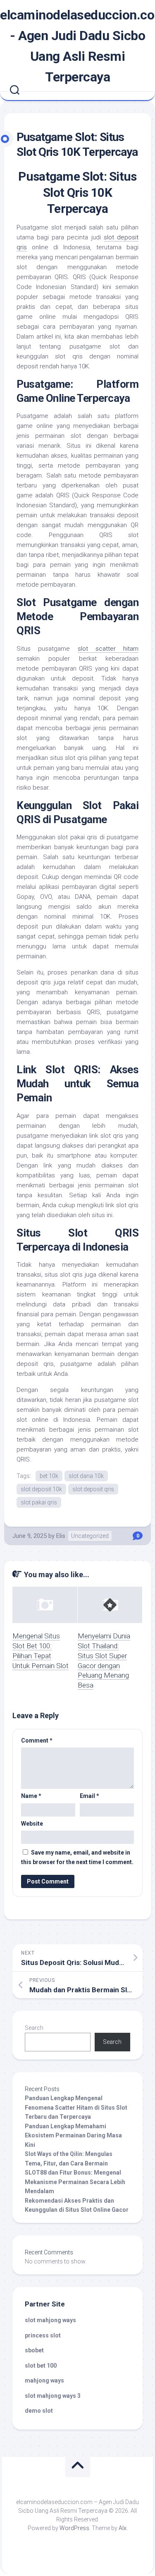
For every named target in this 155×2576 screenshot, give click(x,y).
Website (32, 1824)
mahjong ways (44, 2380)
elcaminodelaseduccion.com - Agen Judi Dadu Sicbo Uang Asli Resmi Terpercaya (77, 46)
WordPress (74, 2528)
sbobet (34, 2350)
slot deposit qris (93, 1489)
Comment (37, 1740)
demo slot (39, 2411)
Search (34, 2028)
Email (89, 1796)
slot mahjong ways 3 (53, 2396)
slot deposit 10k (41, 1489)
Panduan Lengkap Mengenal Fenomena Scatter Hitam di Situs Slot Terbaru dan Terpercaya (76, 2107)
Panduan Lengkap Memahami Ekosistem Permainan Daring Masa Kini (73, 2136)
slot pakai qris (39, 1502)
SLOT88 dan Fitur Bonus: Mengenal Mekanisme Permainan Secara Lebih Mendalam (75, 2182)
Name (31, 1796)
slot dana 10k (86, 1476)
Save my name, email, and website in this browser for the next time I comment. (77, 1857)
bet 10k (49, 1476)
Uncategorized (90, 1536)
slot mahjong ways (50, 2320)
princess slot (43, 2335)
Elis (61, 1536)
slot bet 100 (41, 2366)
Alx (123, 2528)
